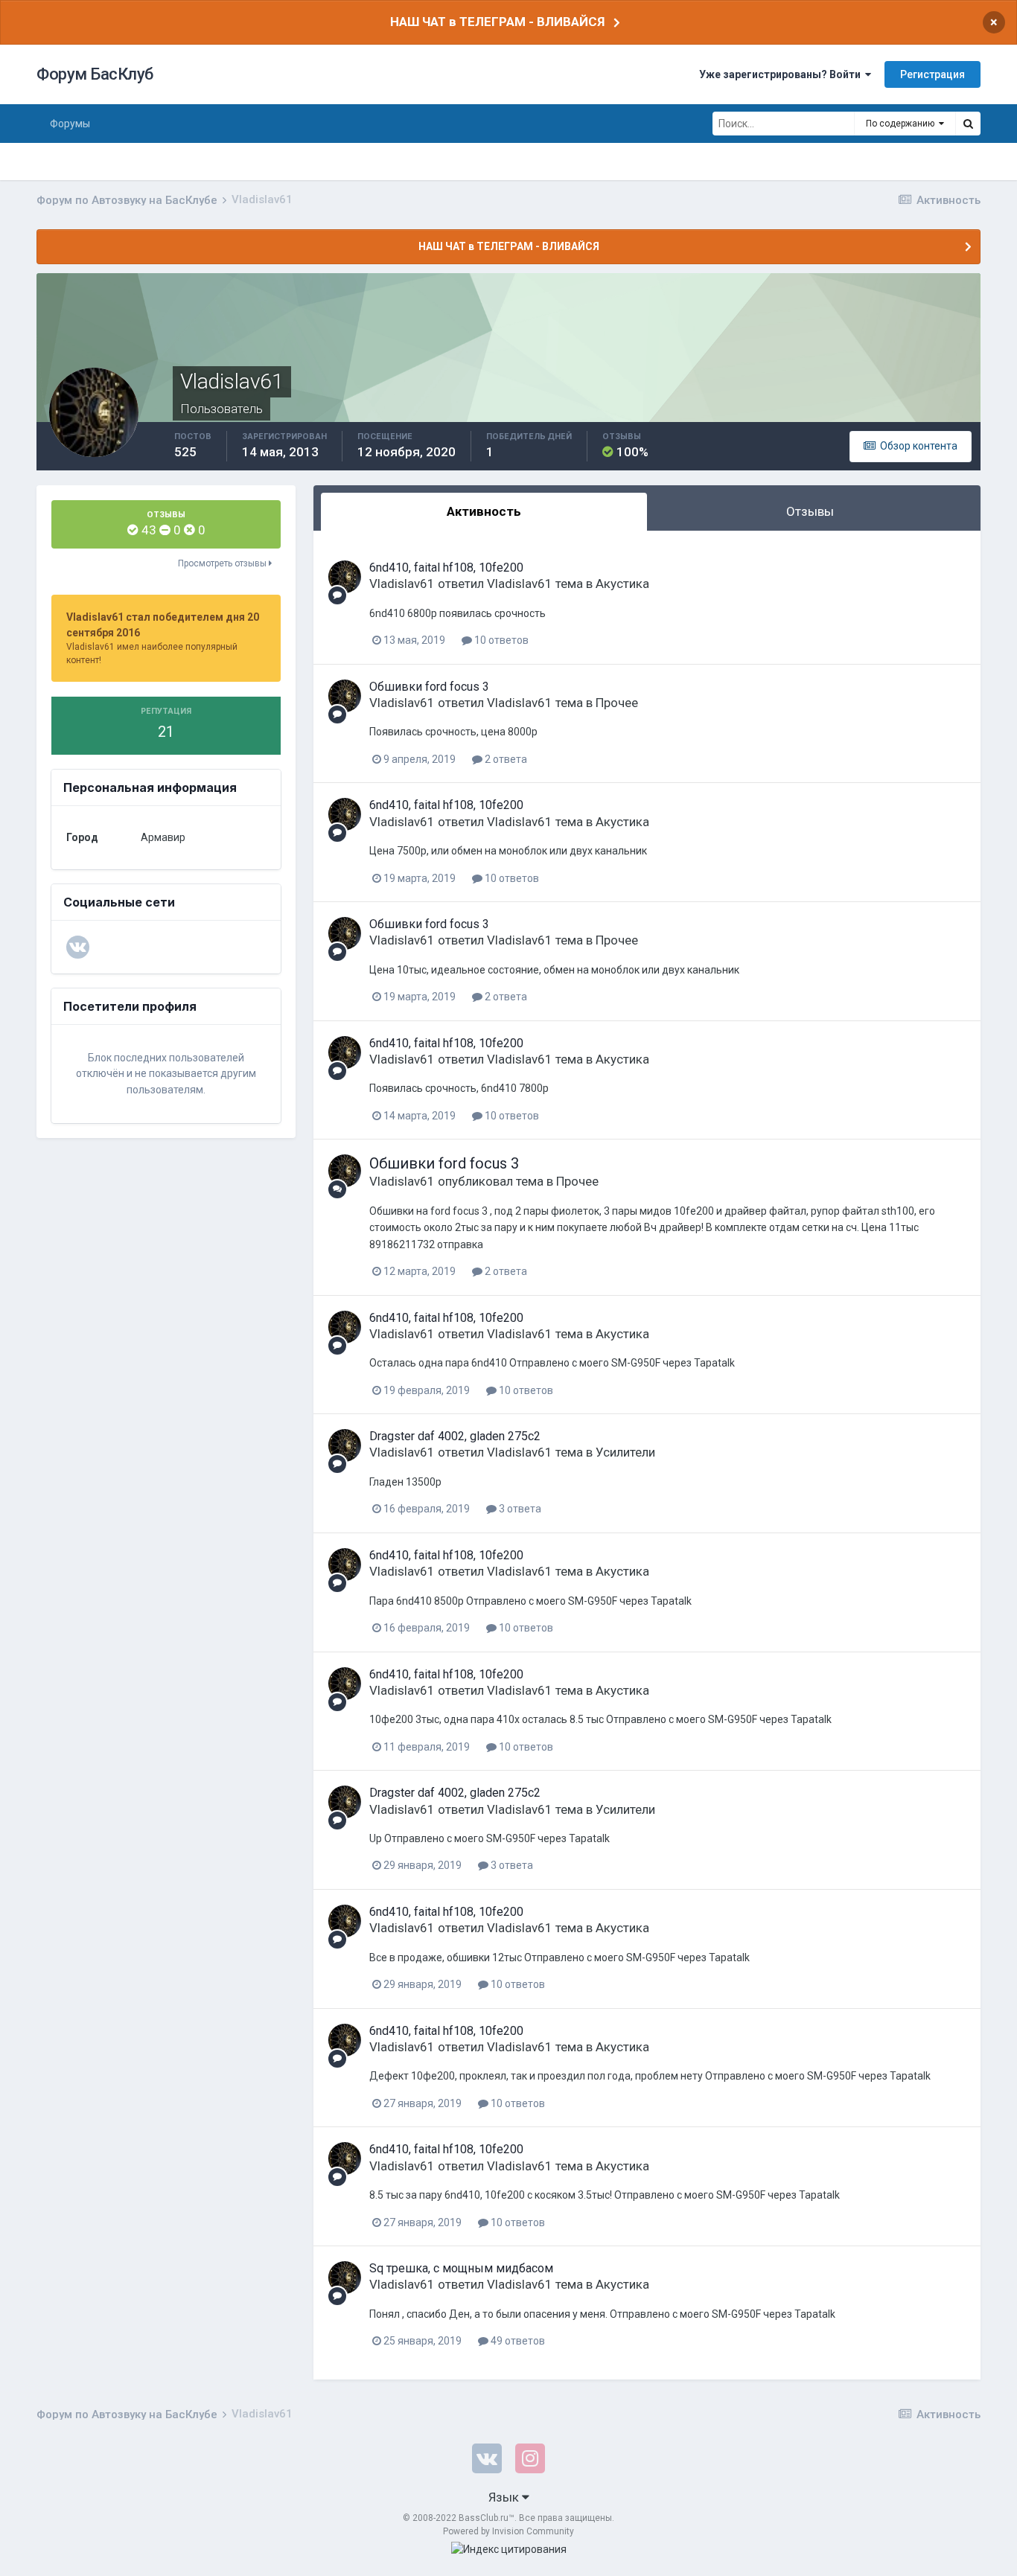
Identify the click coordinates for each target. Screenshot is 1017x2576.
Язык (505, 2497)
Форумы (70, 124)
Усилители (625, 1452)
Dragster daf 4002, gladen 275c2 (455, 1436)
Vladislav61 (402, 584)
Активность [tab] (484, 511)
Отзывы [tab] (810, 511)
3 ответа (519, 1509)
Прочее (617, 703)
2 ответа (505, 759)
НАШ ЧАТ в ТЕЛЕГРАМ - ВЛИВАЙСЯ (497, 22)
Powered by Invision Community (508, 2531)
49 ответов (517, 2341)
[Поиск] (968, 124)
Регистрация (932, 74)
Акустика (622, 584)
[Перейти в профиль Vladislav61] (345, 577)
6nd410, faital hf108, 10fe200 (446, 568)
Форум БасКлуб (95, 74)
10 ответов (500, 640)
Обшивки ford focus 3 (429, 687)
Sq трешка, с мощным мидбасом (461, 2268)
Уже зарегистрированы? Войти (782, 74)
